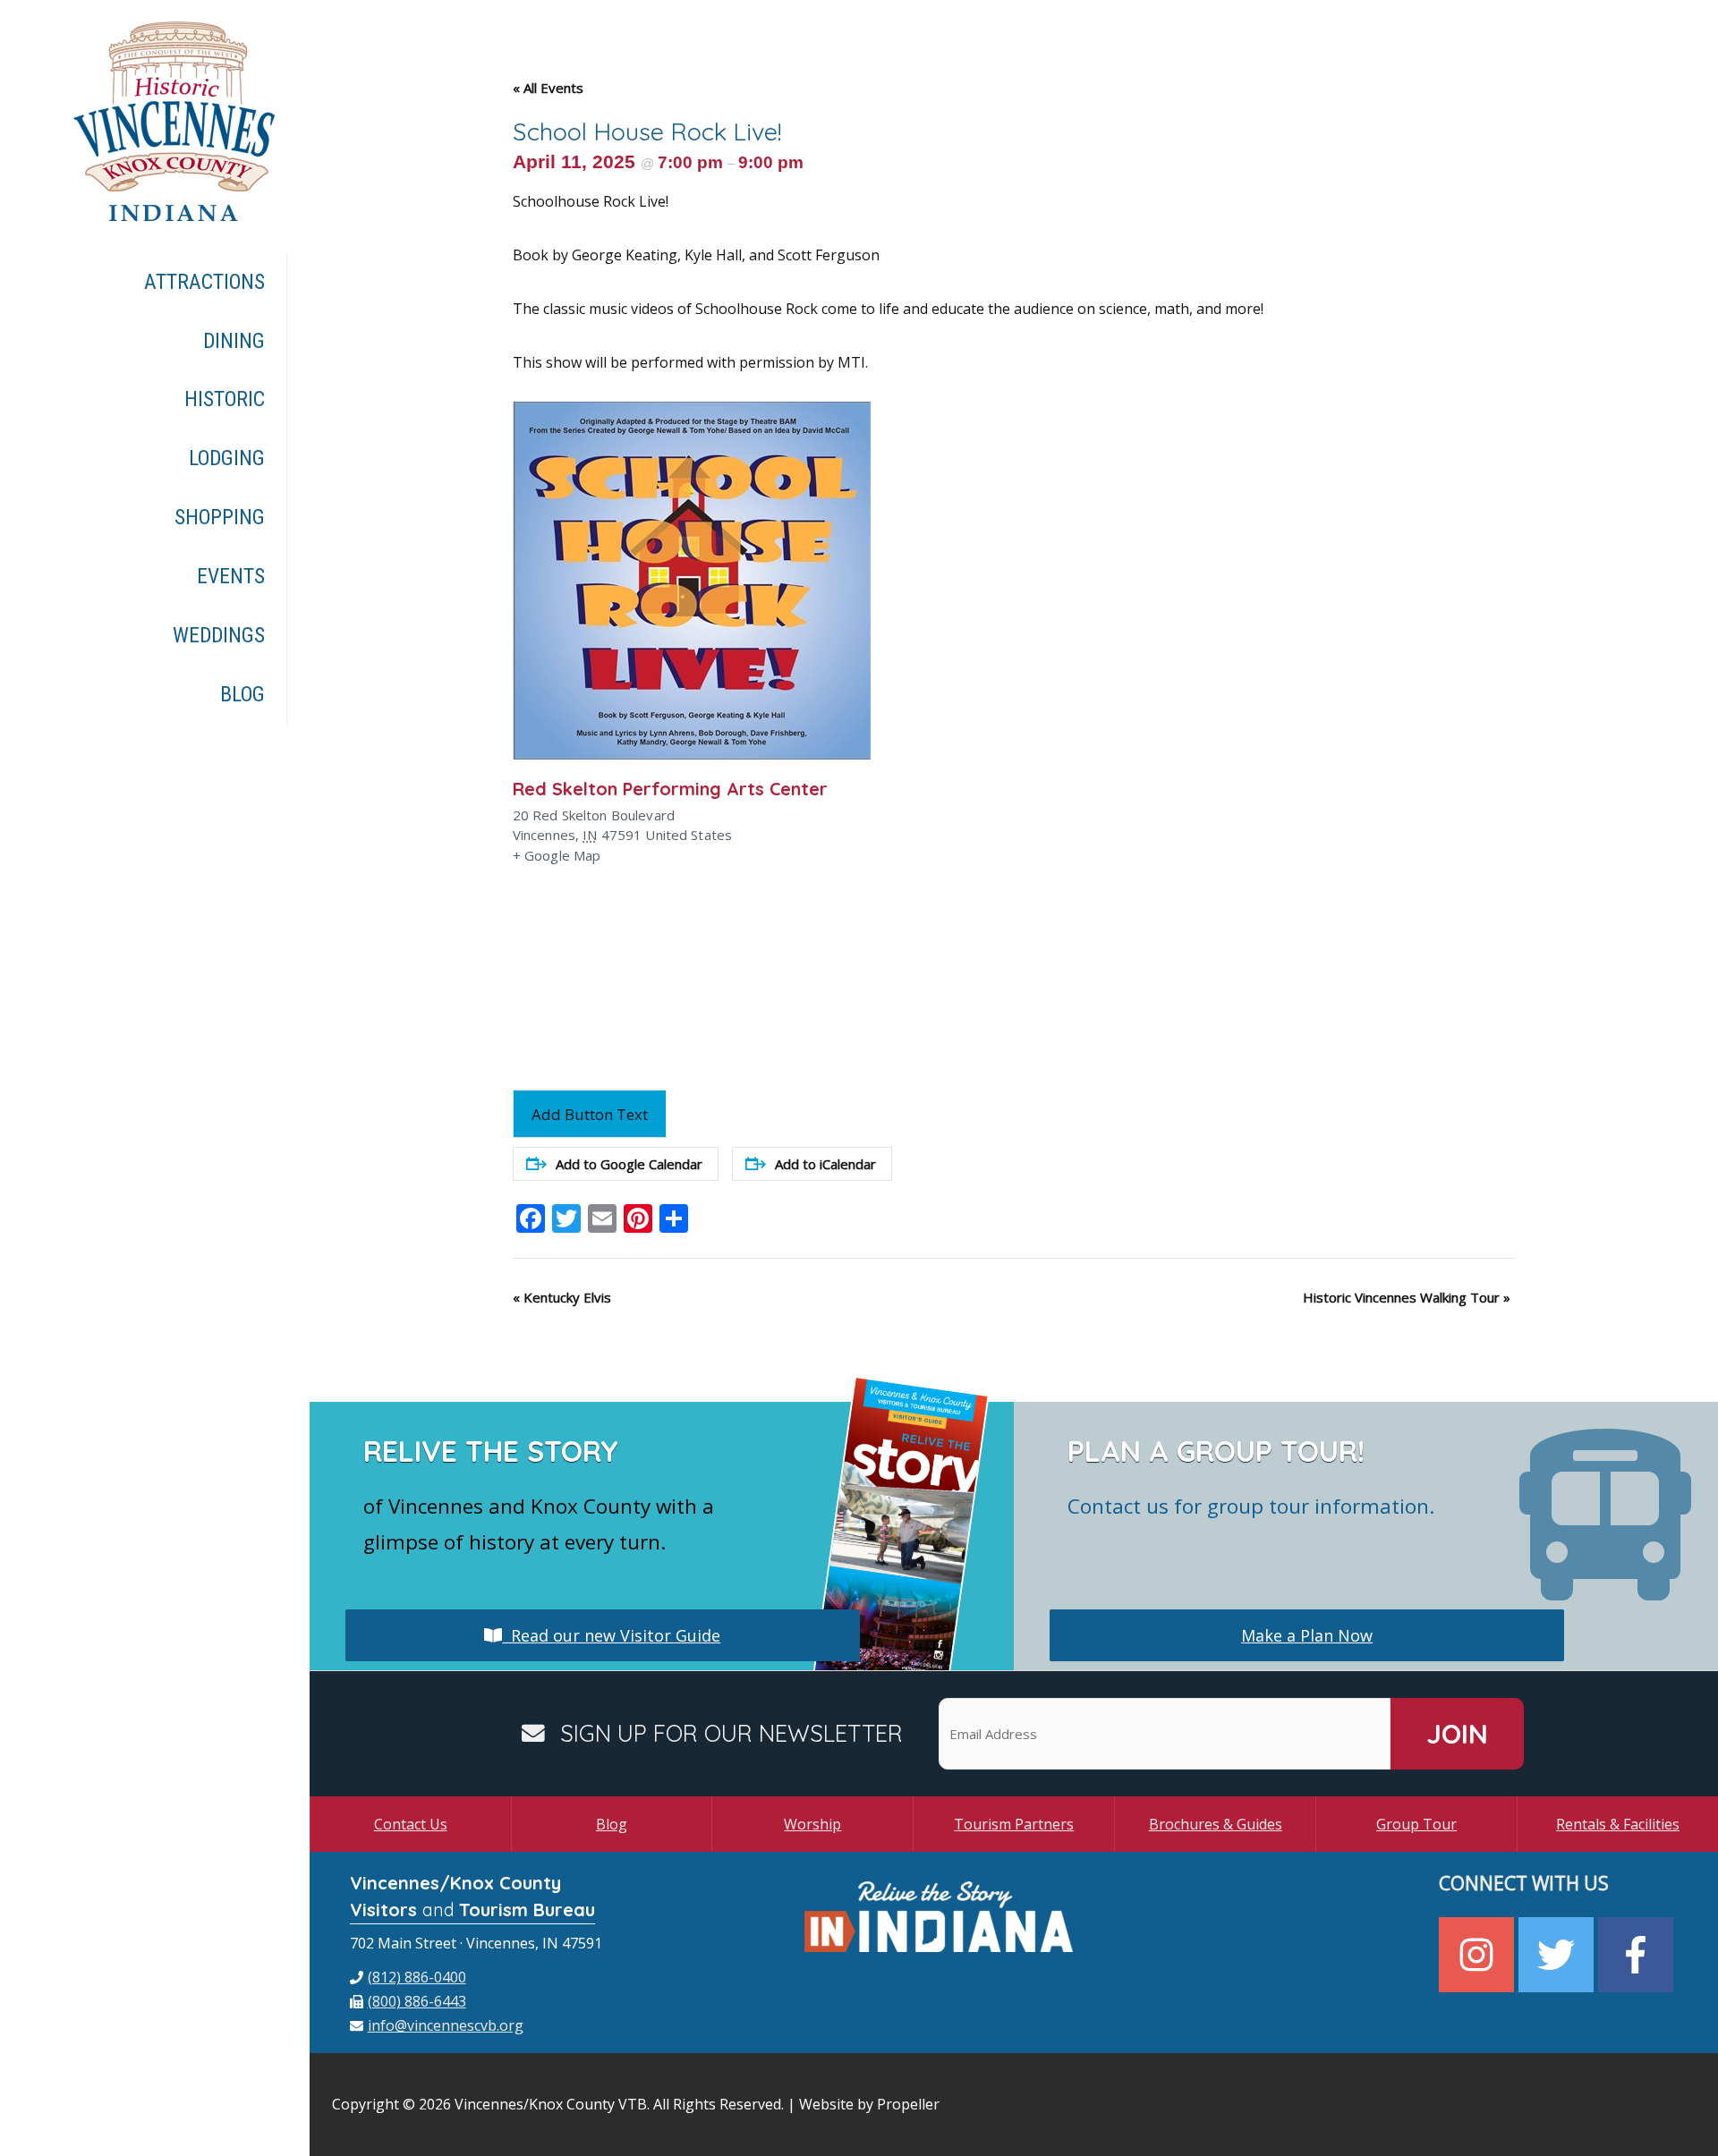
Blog (612, 1824)
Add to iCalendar (825, 1164)
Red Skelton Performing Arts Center (670, 789)
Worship (812, 1824)
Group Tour (1416, 1824)
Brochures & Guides (1216, 1824)
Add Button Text (590, 1114)
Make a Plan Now (1307, 1635)
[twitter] (1558, 1955)
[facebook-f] (1638, 1955)
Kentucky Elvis (562, 1297)
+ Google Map (557, 855)
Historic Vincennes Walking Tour (1407, 1297)
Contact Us (411, 1824)
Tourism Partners (1014, 1824)
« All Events (548, 88)
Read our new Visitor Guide (611, 1635)
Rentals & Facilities (1618, 1824)
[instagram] (1479, 1955)
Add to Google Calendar (629, 1164)
